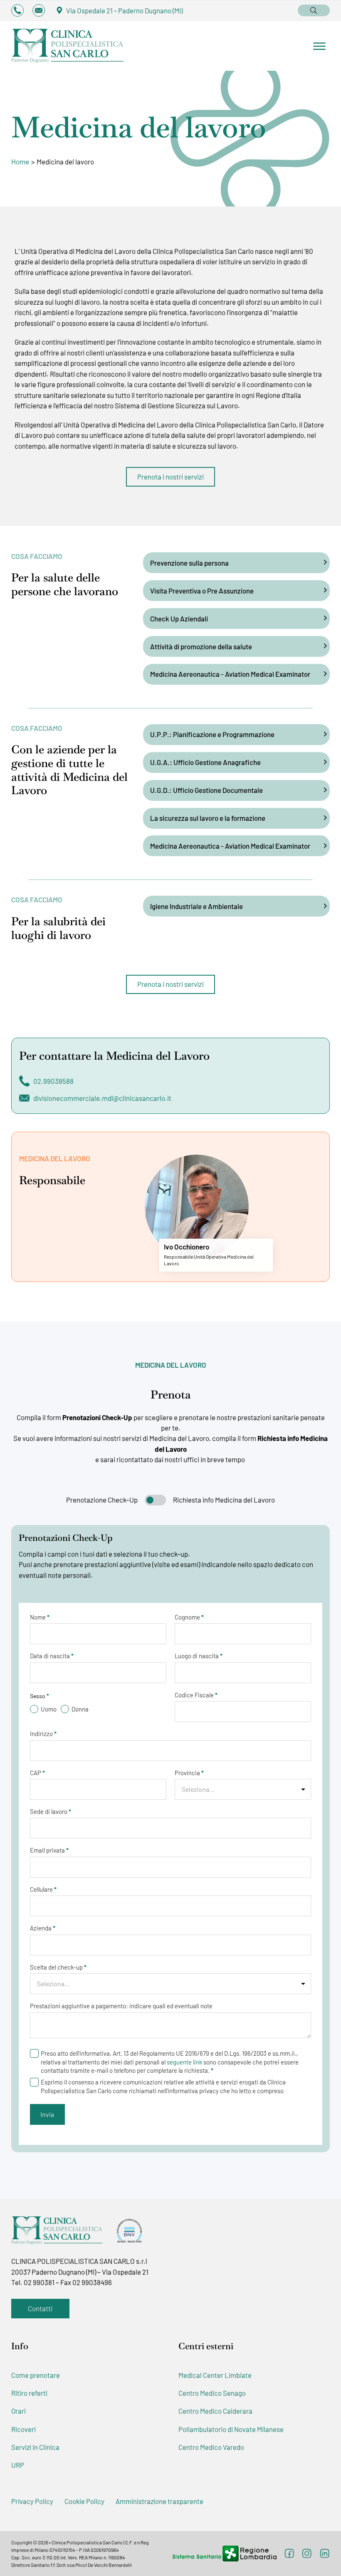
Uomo (49, 1709)
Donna (80, 1709)
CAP (37, 1773)
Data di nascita (52, 1656)
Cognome (189, 1617)
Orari (19, 2411)
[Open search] (314, 10)
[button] (236, 563)
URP (18, 2465)
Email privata (49, 1850)
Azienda (43, 1928)
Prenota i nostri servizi (170, 477)
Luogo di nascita (199, 1656)
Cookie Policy (84, 2501)
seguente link (184, 2062)
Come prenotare (36, 2375)
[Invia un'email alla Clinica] (39, 10)
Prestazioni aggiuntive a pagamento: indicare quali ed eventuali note (121, 2006)
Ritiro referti (29, 2393)
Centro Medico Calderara (215, 2411)
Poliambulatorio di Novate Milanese (231, 2429)
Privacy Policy (32, 2501)
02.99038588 (53, 1081)
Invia (47, 2114)
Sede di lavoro (51, 1812)
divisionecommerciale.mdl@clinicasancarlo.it (102, 1098)
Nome (40, 1617)
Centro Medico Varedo (211, 2447)
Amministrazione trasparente (159, 2501)
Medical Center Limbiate (215, 2375)
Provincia (189, 1773)
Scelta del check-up (58, 1967)
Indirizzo (43, 1734)
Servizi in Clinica (35, 2447)
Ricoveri (23, 2429)
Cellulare (43, 1889)
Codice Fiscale (196, 1695)
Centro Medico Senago (212, 2393)
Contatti (40, 2308)
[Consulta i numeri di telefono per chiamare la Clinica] (17, 10)
